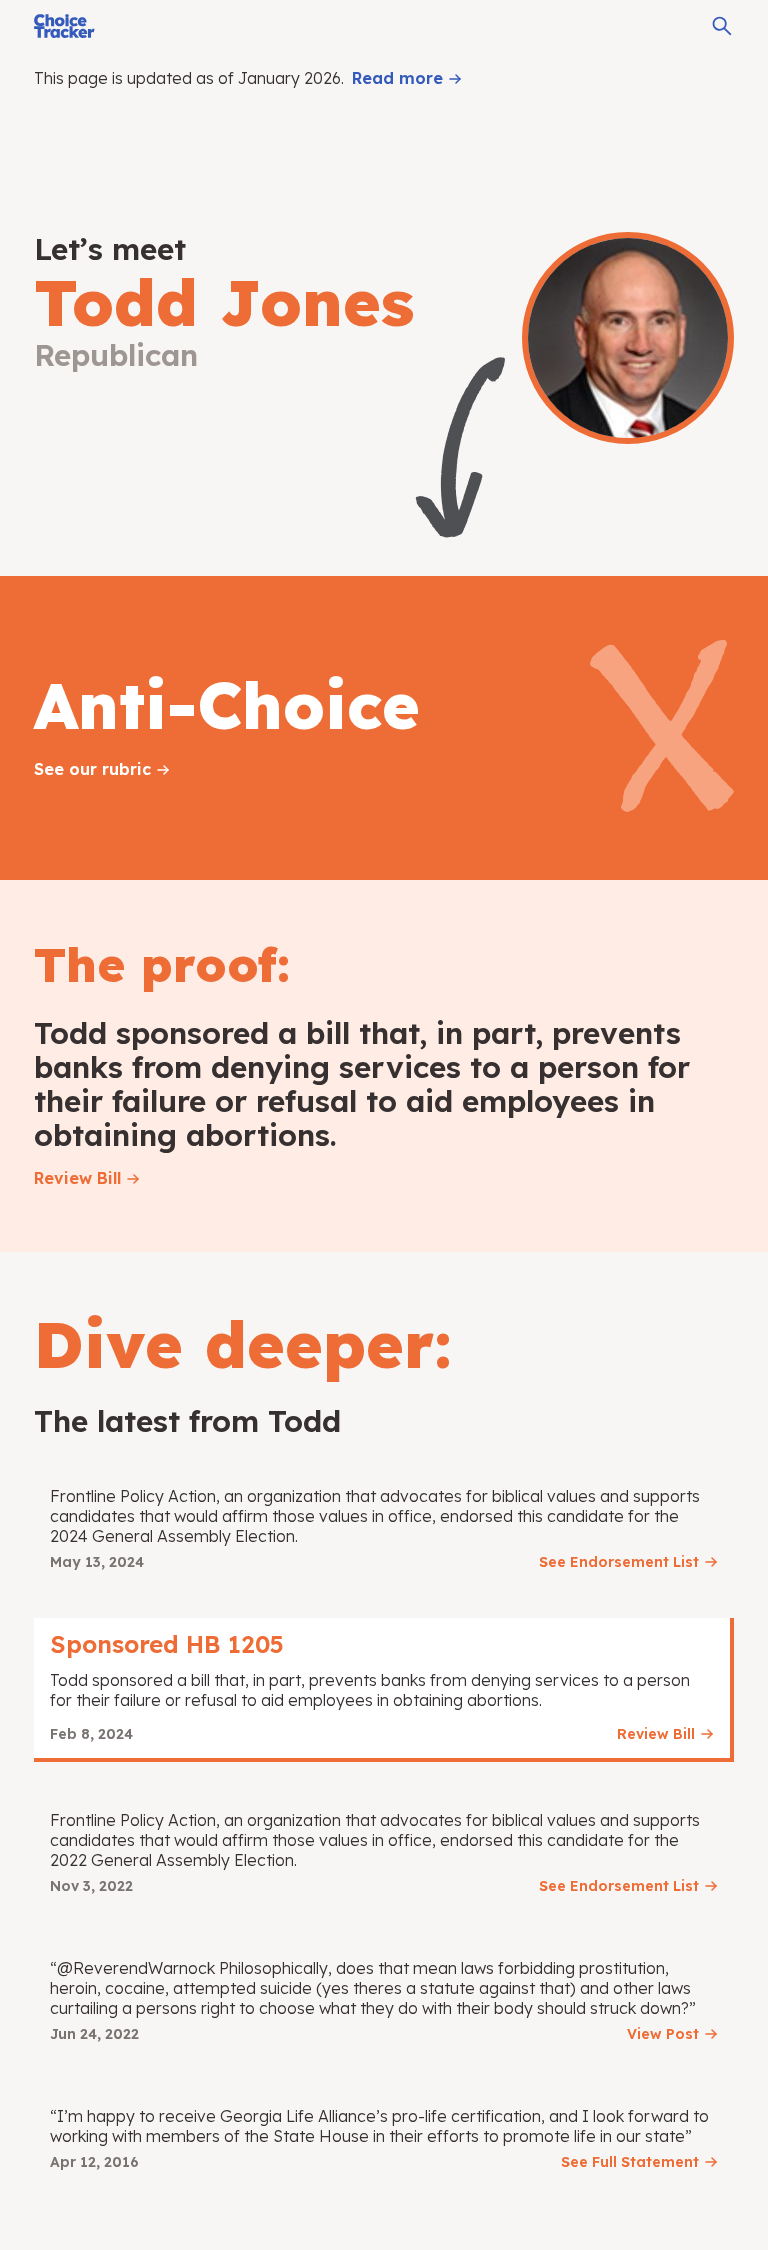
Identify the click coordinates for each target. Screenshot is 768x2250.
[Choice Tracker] (64, 26)
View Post (663, 2034)
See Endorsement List (619, 1562)
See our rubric (92, 769)
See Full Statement (630, 2162)
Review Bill (77, 1178)
